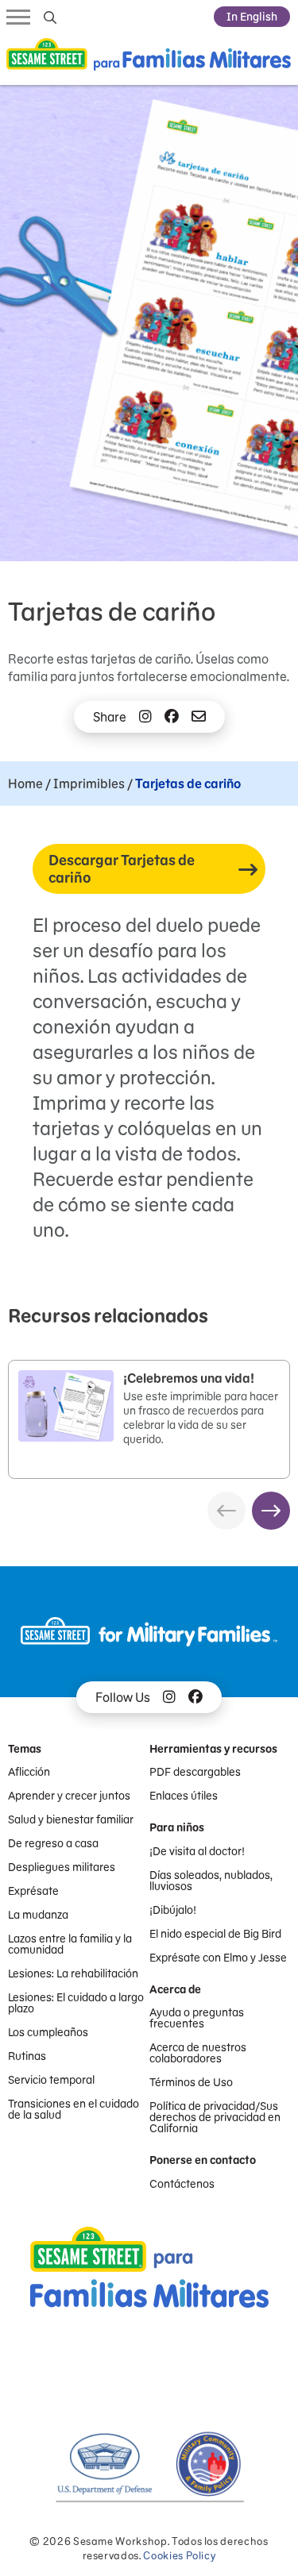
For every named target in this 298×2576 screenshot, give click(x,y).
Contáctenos (182, 2184)
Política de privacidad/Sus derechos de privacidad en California (215, 2117)
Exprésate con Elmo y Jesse (218, 1958)
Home (25, 784)
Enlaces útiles (184, 1796)
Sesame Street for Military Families (149, 58)
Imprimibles (89, 784)
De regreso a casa (53, 1843)
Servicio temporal (51, 2080)
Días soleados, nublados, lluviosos (211, 1881)
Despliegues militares (62, 1867)
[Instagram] (145, 717)
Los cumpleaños (48, 2032)
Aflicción (29, 1772)
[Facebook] (172, 717)
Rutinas (27, 2056)
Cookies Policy (179, 2556)
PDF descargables (195, 1772)
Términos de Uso (191, 2082)
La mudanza (38, 1915)
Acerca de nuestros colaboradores (198, 2053)
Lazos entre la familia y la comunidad (70, 1944)
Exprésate (33, 1891)
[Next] (271, 1511)
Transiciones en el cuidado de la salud (74, 2109)
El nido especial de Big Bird (215, 1934)
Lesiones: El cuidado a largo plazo (76, 2003)
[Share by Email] (199, 717)
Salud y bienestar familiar (71, 1819)
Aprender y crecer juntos (69, 1796)
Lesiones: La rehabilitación (73, 1973)
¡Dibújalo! (173, 1910)
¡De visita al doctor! (197, 1851)
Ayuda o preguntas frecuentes (197, 2018)
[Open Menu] (18, 16)
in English (252, 17)
